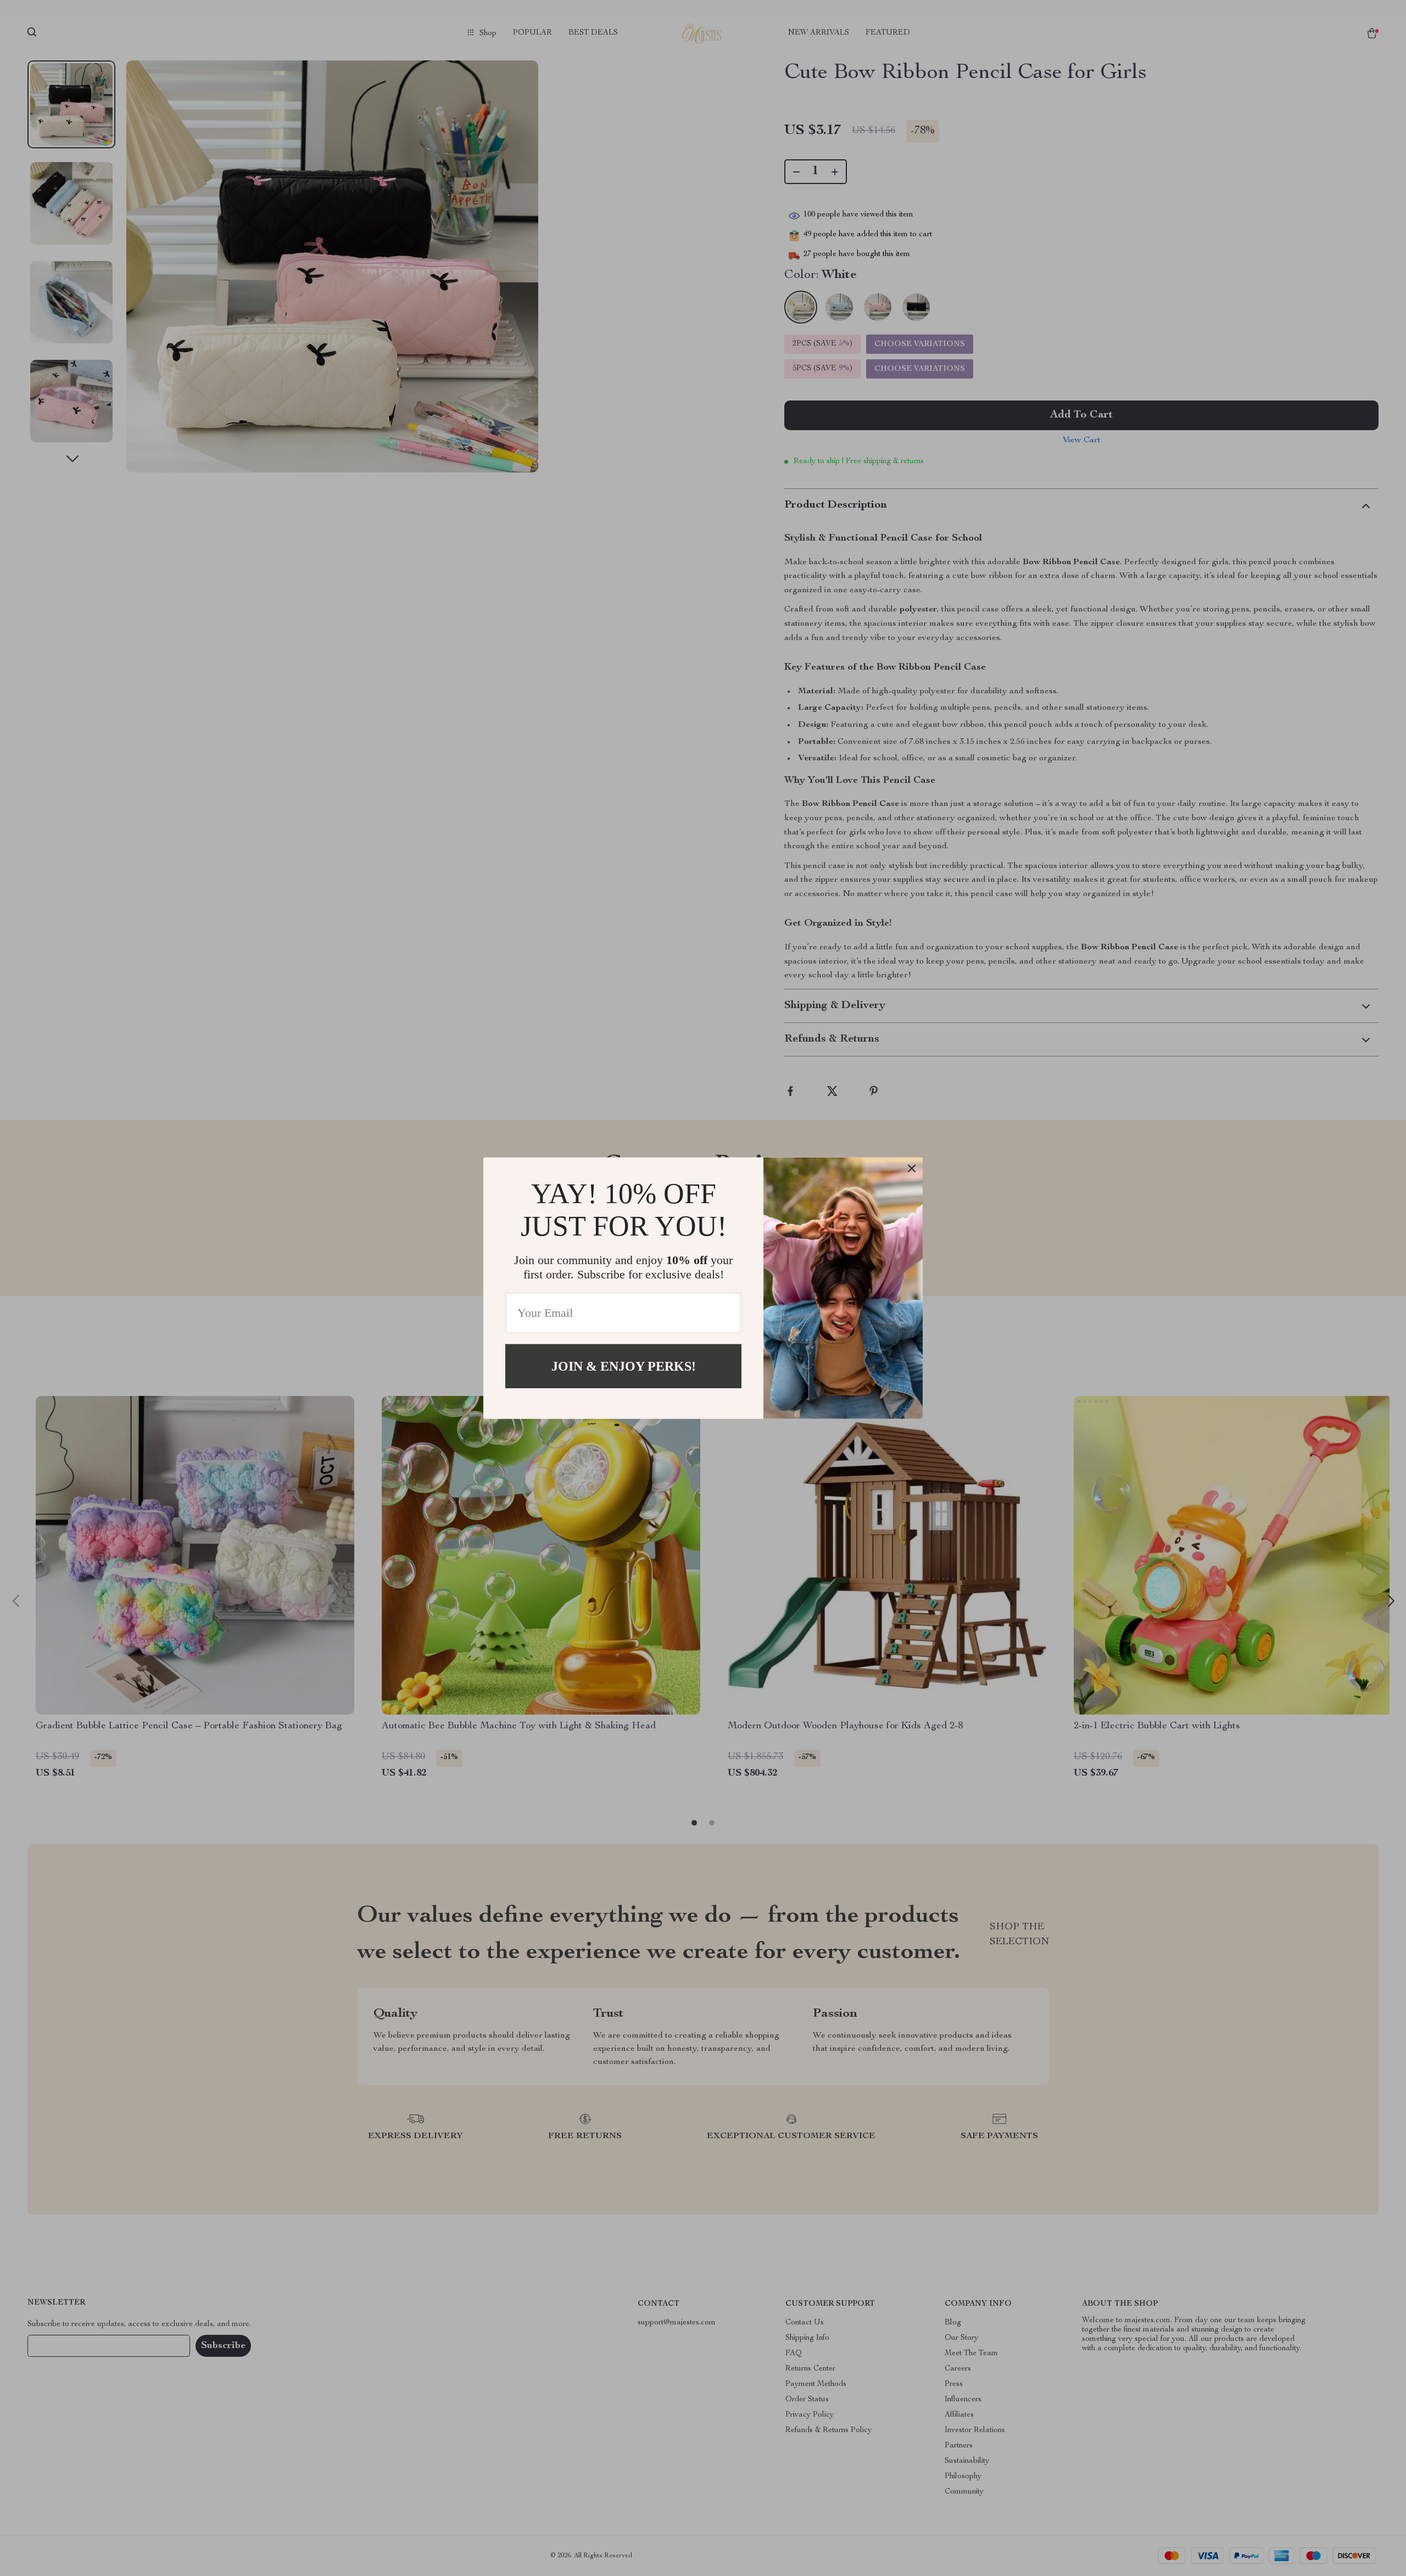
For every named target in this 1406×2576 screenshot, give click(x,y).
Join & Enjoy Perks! (624, 1366)
